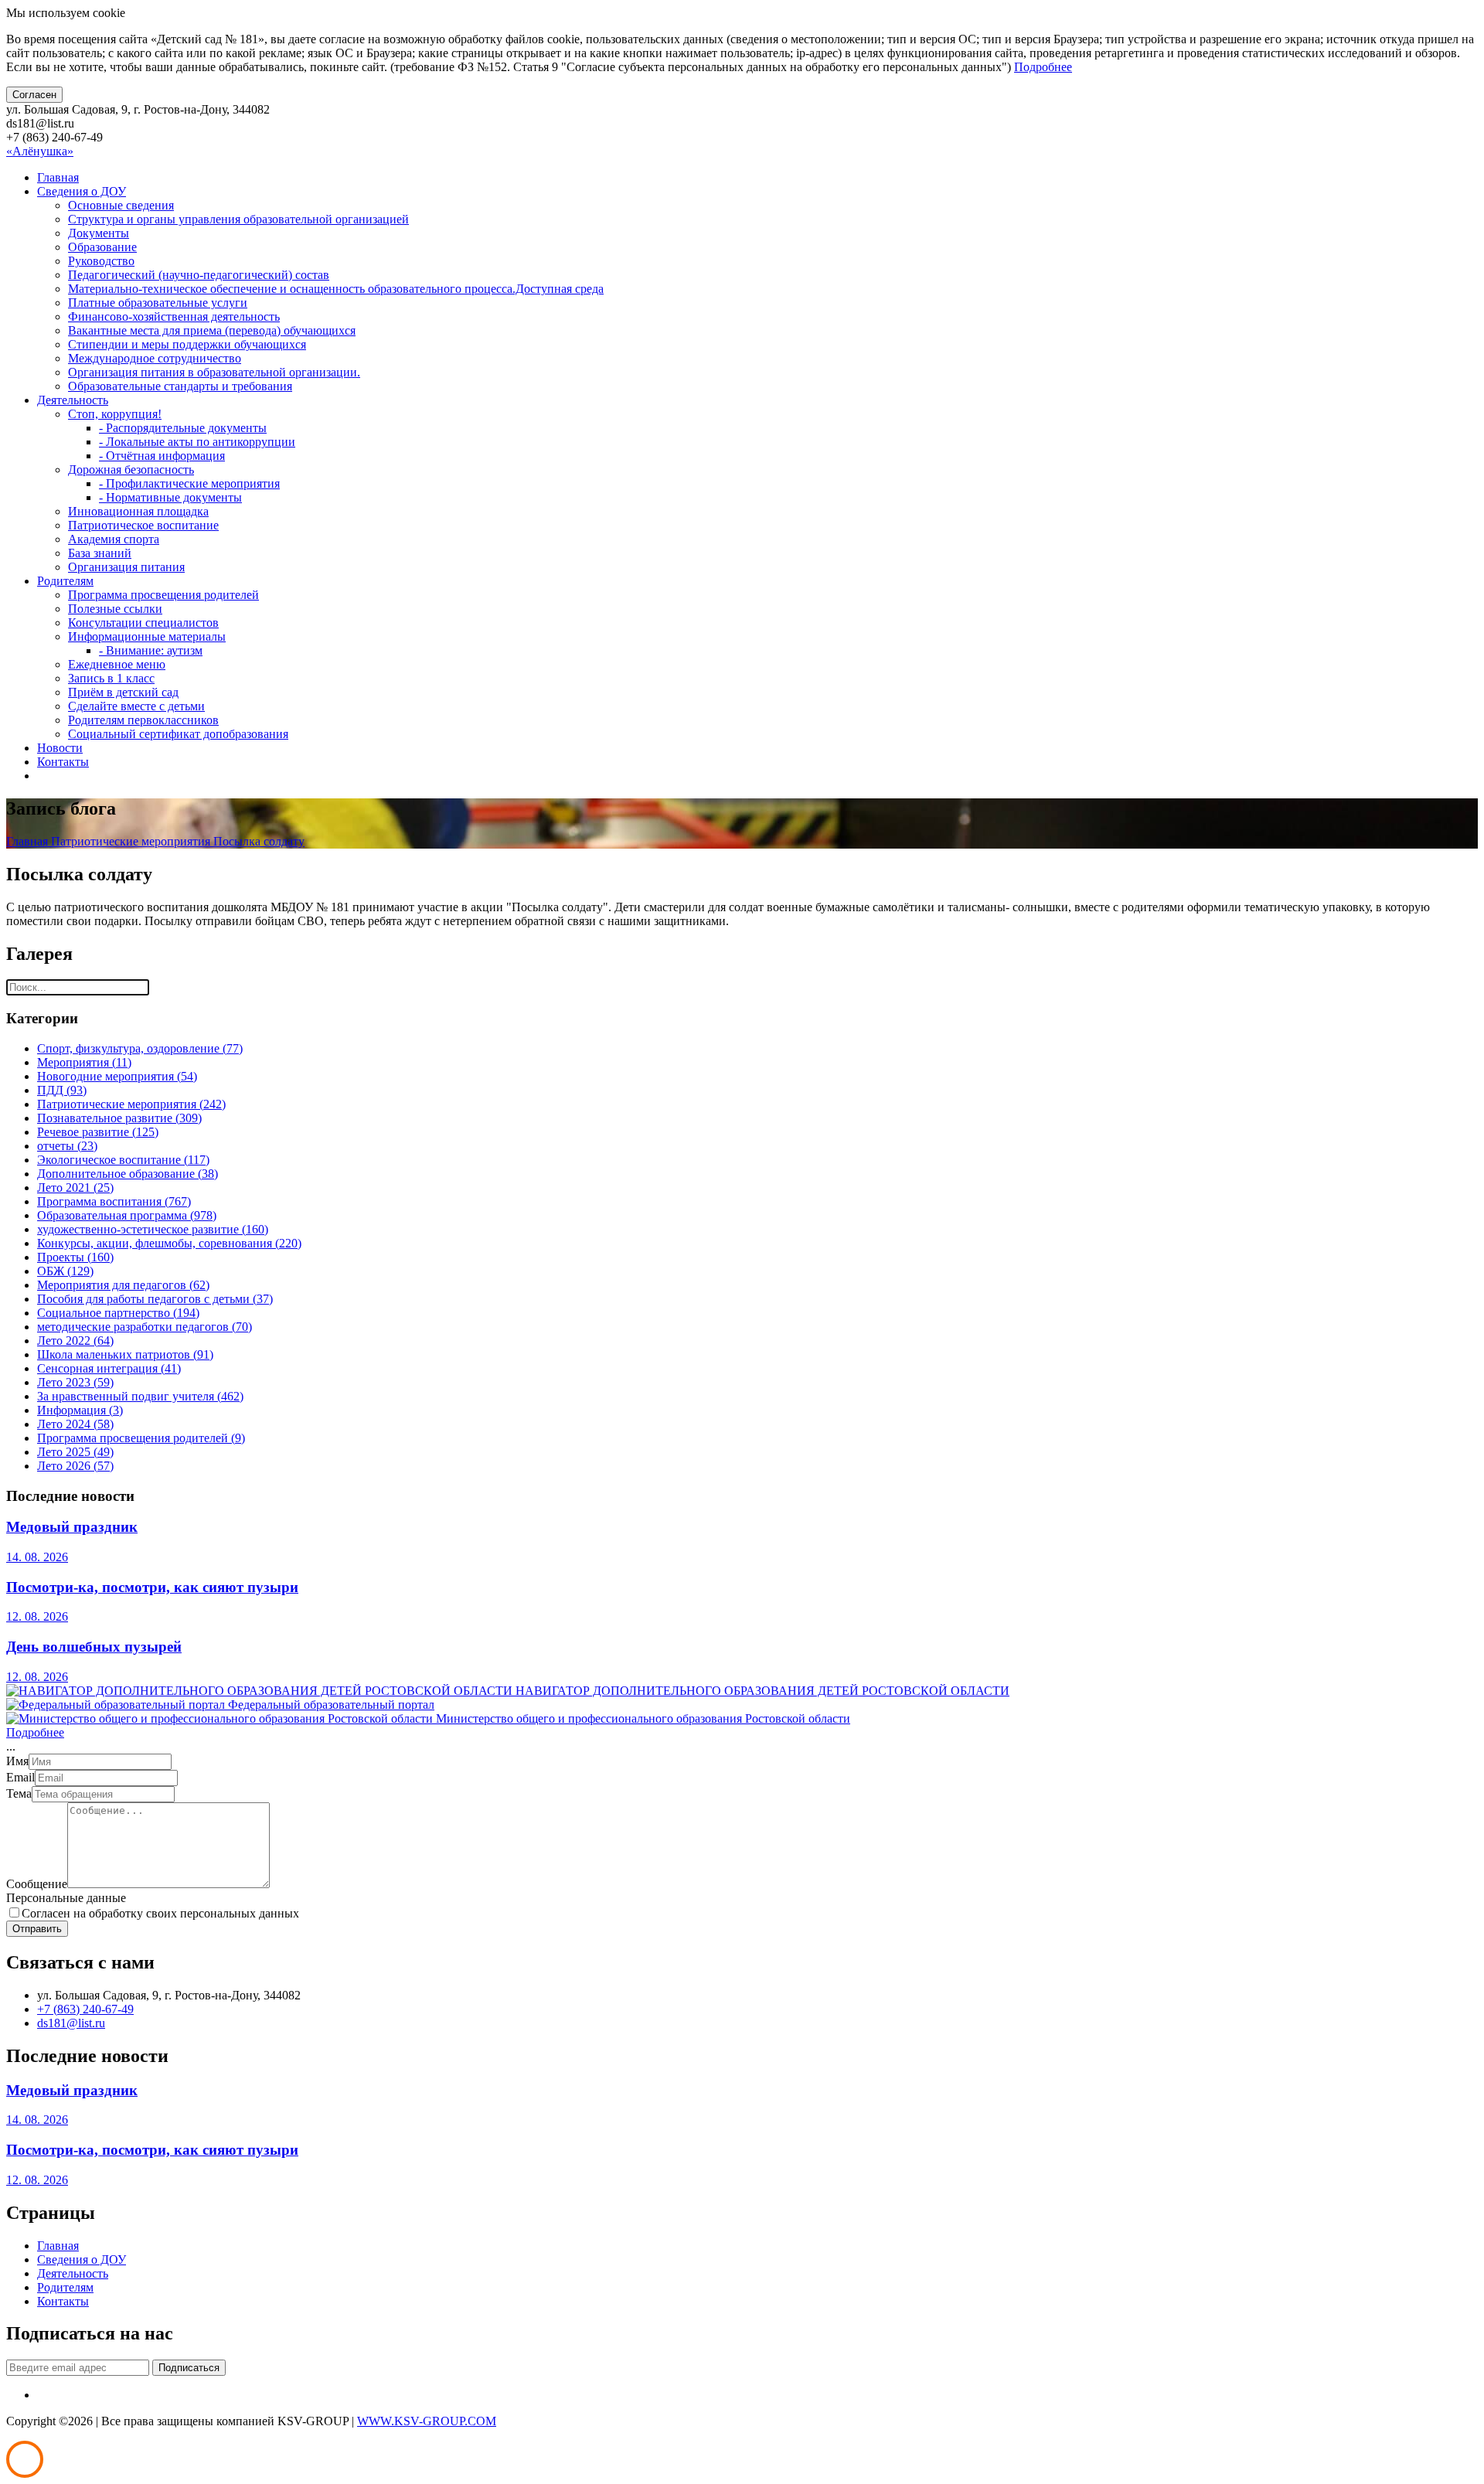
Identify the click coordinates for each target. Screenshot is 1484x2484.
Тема (19, 1793)
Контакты (63, 762)
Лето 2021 (75, 1188)
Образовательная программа (127, 1215)
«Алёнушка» (40, 151)
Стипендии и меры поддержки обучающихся (187, 344)
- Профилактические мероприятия (189, 483)
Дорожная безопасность (131, 470)
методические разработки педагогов (145, 1327)
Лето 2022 (75, 1341)
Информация (80, 1410)
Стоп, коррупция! (115, 414)
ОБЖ (65, 1271)
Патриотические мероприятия (132, 841)
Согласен (34, 95)
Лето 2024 (75, 1424)
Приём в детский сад (123, 692)
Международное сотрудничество (155, 358)
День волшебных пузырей (94, 1647)
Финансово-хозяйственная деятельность (174, 316)
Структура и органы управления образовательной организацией (238, 219)
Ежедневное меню (117, 664)
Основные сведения (121, 205)
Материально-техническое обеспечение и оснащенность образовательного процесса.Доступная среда (336, 289)
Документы (99, 233)
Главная (58, 177)
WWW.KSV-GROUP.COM (427, 2421)
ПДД (62, 1090)
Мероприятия (84, 1062)
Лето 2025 (75, 1452)
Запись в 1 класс (111, 678)
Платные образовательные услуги (158, 303)
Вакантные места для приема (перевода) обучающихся (212, 330)
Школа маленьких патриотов (125, 1354)
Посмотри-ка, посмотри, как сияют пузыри (152, 1587)
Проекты (75, 1257)
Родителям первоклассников (143, 720)
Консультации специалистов (143, 623)
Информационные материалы (147, 636)
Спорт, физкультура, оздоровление (140, 1048)
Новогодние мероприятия (117, 1076)
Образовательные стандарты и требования (180, 386)
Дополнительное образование (128, 1174)
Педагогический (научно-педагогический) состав (199, 275)
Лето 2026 (75, 1466)
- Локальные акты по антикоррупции (197, 442)
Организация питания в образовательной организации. (214, 372)
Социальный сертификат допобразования (178, 734)
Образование (102, 247)
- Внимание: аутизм (151, 650)
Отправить (37, 1929)
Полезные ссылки (115, 609)
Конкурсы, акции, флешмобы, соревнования (169, 1243)
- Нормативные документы (170, 497)
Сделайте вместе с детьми (136, 706)
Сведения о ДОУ (82, 191)
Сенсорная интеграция (109, 1368)
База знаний (100, 553)
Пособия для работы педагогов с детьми (155, 1299)
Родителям (65, 581)
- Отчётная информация (162, 456)
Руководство (101, 261)
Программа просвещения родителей (163, 595)
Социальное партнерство (118, 1313)
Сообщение (37, 1884)
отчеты (67, 1146)
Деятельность (73, 400)
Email (20, 1777)
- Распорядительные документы (183, 428)
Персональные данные (66, 1898)
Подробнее (1043, 67)
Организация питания (126, 567)
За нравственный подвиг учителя (140, 1396)
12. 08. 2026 (37, 1616)
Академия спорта (114, 539)
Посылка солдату (259, 841)
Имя (17, 1761)
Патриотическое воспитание (143, 525)
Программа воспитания (114, 1201)
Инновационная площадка (138, 511)
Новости (60, 748)
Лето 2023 (75, 1382)
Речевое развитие (98, 1132)
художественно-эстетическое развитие (153, 1229)
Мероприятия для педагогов (123, 1285)
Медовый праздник (72, 1527)
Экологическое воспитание (123, 1160)
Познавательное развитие (119, 1118)
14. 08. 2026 (37, 1557)
